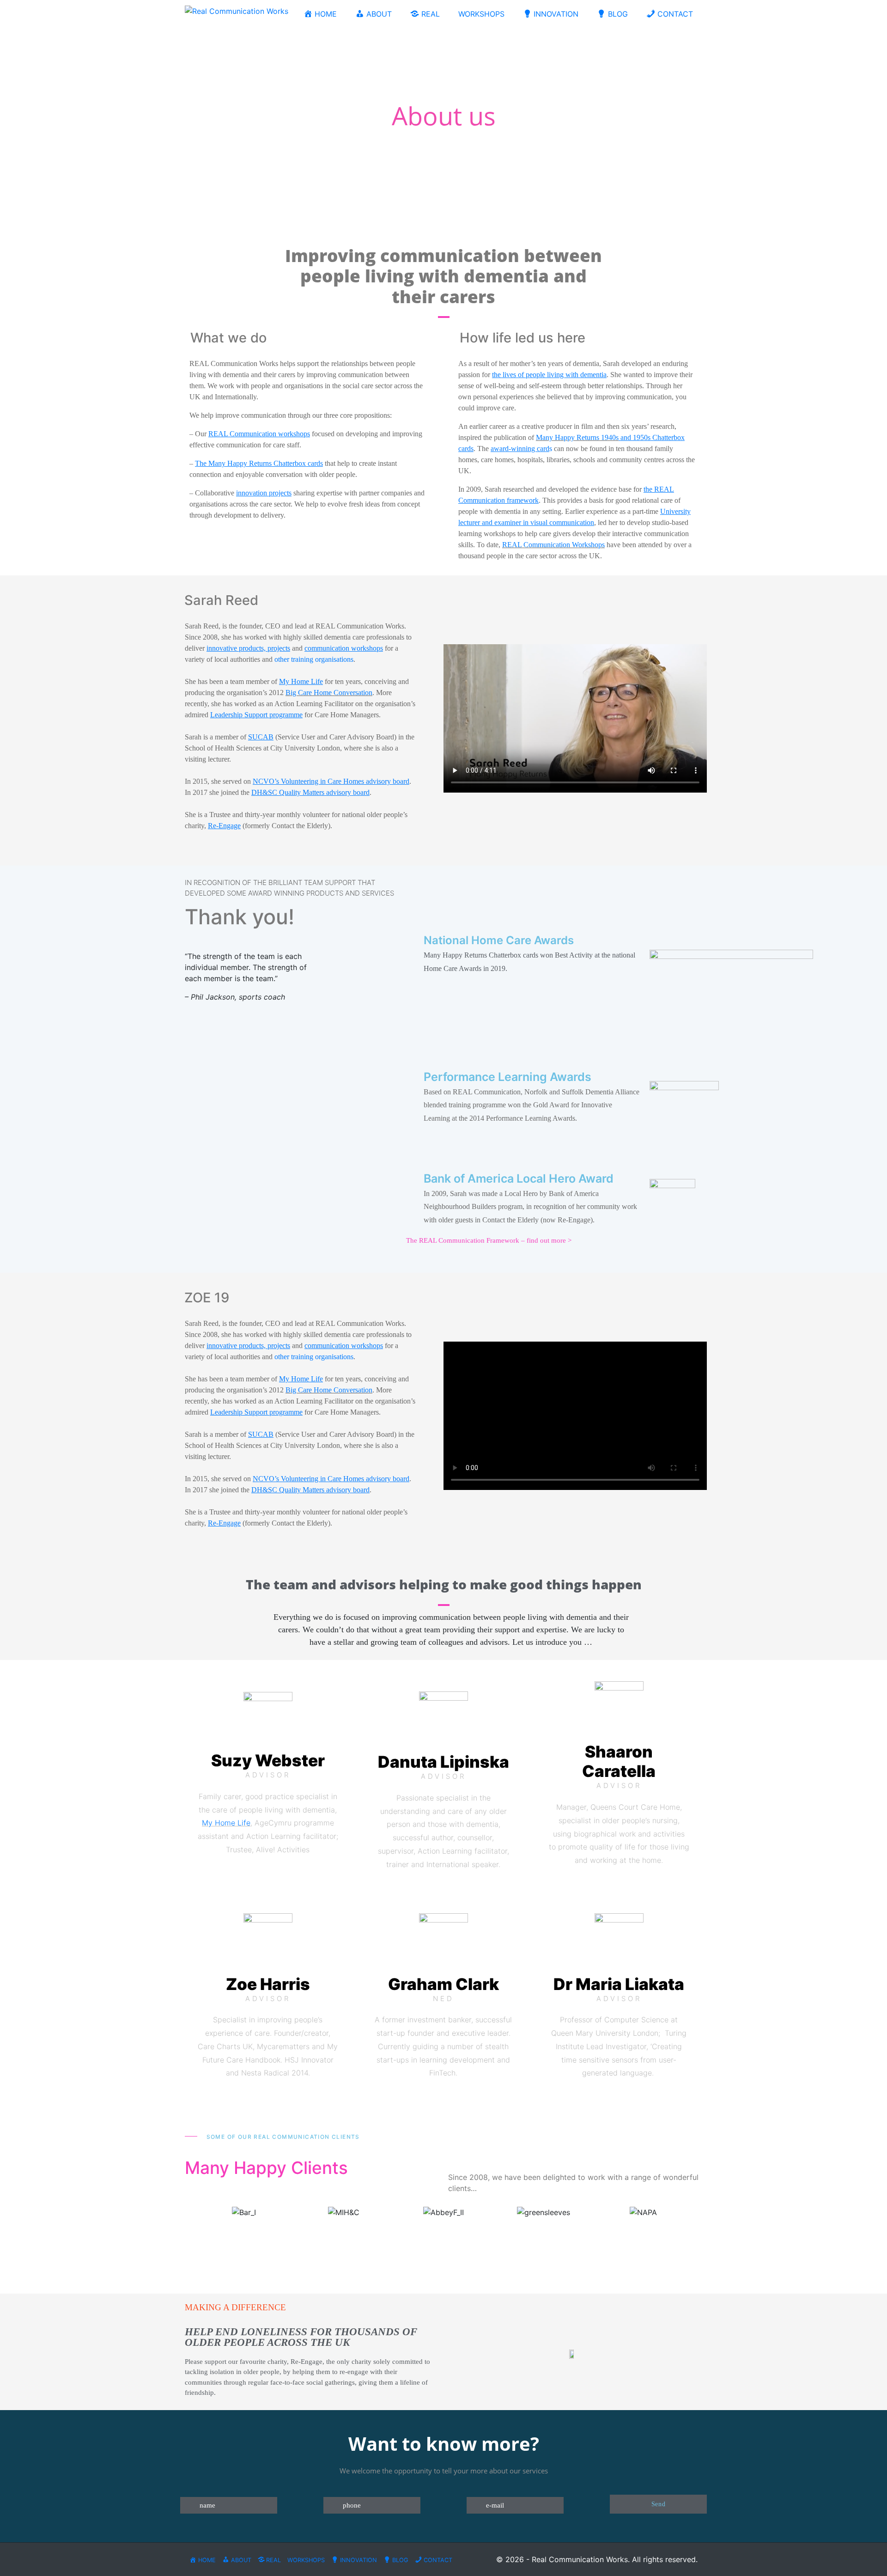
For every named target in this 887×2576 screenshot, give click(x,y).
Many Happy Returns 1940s (577, 437)
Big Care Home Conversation (329, 693)
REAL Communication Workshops (553, 545)
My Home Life (226, 1823)
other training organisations (314, 659)
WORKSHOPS (481, 14)
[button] (185, 2212)
